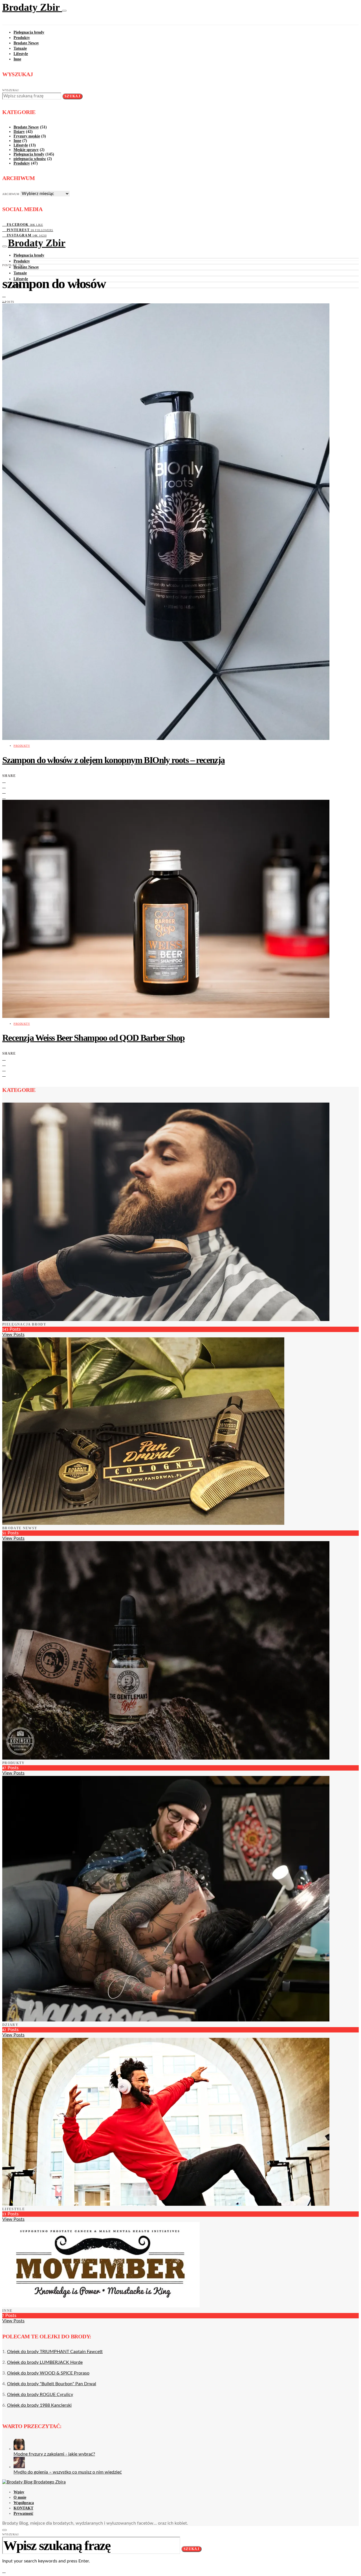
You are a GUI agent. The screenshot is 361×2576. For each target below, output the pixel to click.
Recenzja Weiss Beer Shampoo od (93, 1038)
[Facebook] (4, 295)
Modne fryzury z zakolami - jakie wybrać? (54, 2454)
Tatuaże (20, 48)
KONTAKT (23, 2508)
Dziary (19, 132)
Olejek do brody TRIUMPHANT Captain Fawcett (55, 2352)
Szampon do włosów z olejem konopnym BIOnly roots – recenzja (114, 760)
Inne (17, 59)
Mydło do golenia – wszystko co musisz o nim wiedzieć (68, 2472)
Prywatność (23, 2513)
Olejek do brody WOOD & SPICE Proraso (48, 2373)
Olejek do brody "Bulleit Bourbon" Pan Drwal (52, 2384)
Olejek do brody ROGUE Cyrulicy (40, 2395)
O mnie (20, 2497)
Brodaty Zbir (32, 7)
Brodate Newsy (26, 43)
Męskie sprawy (26, 150)
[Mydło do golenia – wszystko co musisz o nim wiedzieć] (19, 2467)
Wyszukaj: (11, 90)
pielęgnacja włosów (30, 159)
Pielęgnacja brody (29, 32)
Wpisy (19, 2492)
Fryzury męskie (27, 136)
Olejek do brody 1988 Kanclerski (39, 2405)
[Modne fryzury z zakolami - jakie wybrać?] (19, 2449)
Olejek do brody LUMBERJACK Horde (45, 2362)
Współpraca (24, 2503)
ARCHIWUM (11, 194)
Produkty (22, 38)
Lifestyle (21, 54)
